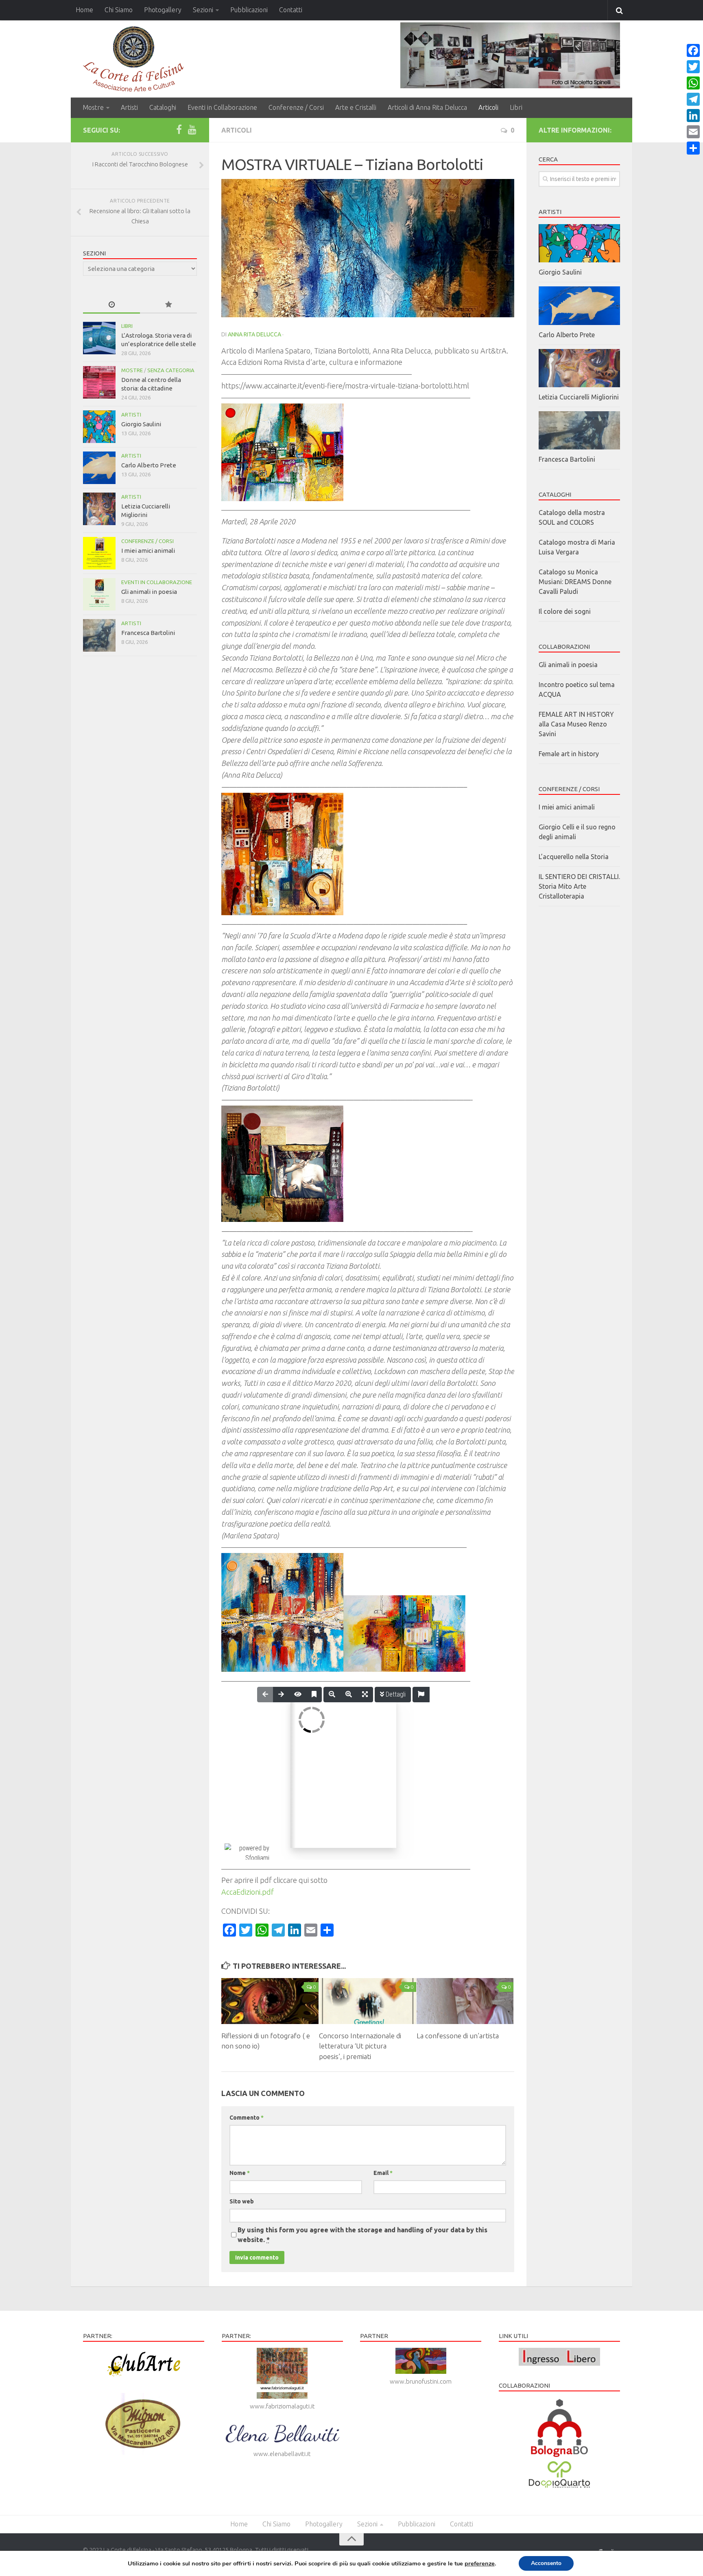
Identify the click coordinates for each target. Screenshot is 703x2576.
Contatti (291, 10)
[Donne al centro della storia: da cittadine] (99, 382)
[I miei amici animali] (99, 553)
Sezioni (203, 10)
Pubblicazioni (249, 10)
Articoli (488, 107)
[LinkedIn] (693, 116)
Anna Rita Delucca (254, 334)
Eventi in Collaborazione (222, 107)
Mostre (93, 107)
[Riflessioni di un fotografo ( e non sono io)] (270, 2001)
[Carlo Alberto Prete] (99, 468)
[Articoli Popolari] (168, 305)
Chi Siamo (119, 10)
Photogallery (163, 10)
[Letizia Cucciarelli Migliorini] (99, 509)
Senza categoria (171, 370)
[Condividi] (693, 148)
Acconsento (546, 2563)
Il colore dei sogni (565, 611)
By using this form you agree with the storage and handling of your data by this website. (362, 2235)
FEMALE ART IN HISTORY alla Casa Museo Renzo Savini (576, 724)
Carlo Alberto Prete (149, 465)
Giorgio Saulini (141, 424)
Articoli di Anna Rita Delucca (427, 107)
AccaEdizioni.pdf (248, 1892)
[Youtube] (192, 130)
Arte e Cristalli (356, 107)
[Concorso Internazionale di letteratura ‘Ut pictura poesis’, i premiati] (368, 2001)
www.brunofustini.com (421, 2381)
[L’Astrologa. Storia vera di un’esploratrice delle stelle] (99, 338)
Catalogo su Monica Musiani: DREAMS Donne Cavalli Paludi (575, 582)
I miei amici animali (148, 551)
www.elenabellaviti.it (282, 2454)
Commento (247, 2118)
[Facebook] (179, 130)
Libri (516, 107)
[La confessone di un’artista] (465, 2001)
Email (383, 2173)
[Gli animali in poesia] (99, 594)
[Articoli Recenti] (111, 305)
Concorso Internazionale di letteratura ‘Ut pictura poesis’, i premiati (360, 2046)
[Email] (693, 132)
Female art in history (569, 754)
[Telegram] (693, 99)
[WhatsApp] (693, 83)
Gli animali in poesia (149, 592)
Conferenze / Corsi (296, 107)
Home (84, 10)
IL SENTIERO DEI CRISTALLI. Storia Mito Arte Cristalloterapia (579, 886)
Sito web (242, 2201)
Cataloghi (163, 107)
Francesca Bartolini (148, 633)
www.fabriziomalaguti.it (282, 2406)
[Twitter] (693, 67)
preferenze (480, 2563)
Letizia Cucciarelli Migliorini (579, 397)
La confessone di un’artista (458, 2036)
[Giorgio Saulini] (99, 427)
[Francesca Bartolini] (99, 635)
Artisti (129, 107)
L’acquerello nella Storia (574, 857)
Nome (240, 2173)
